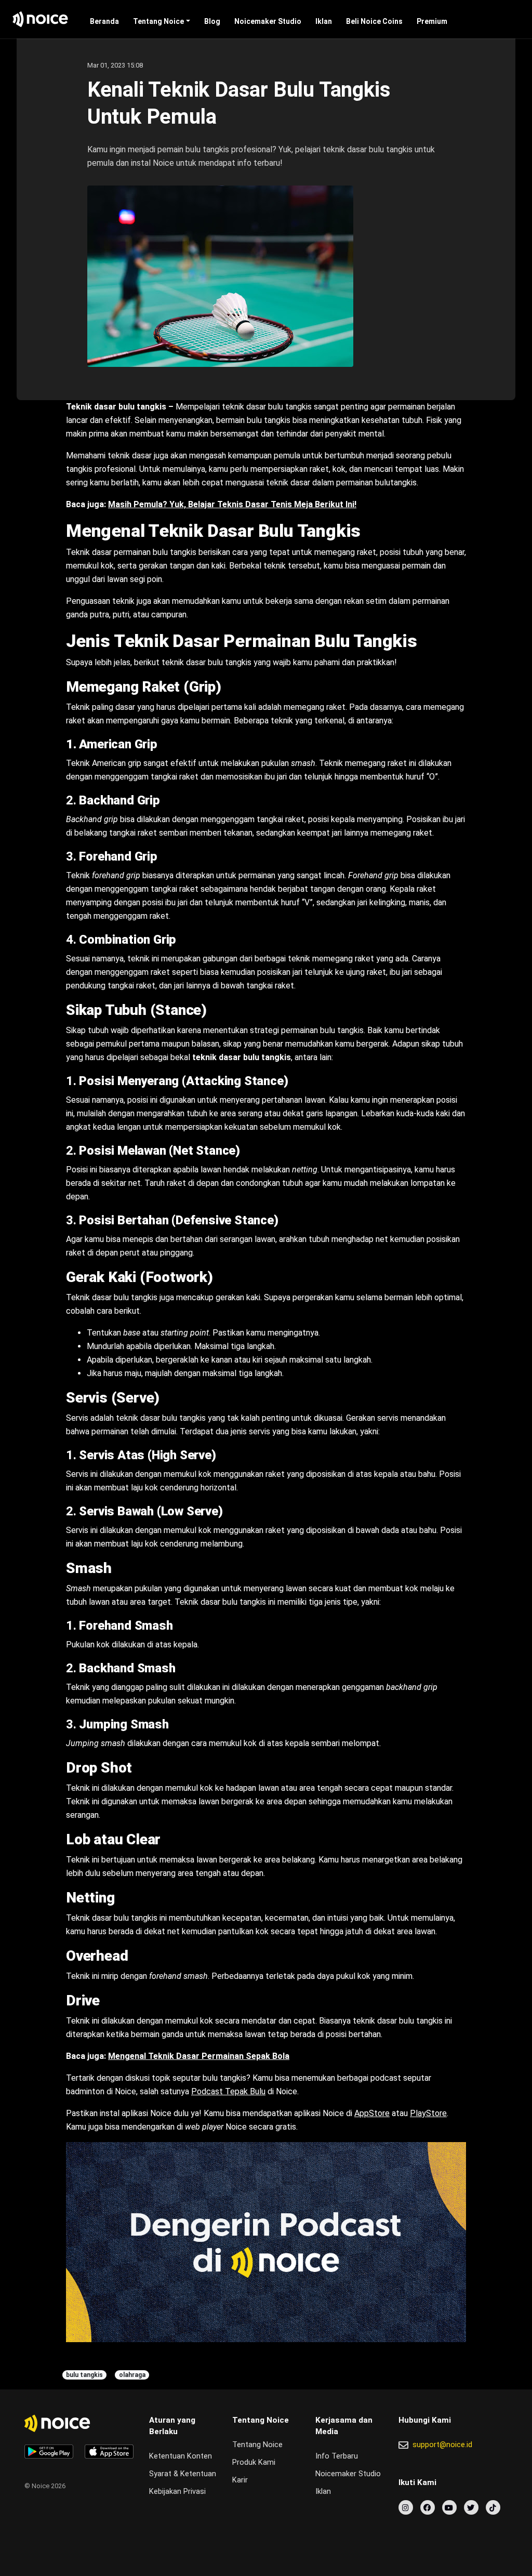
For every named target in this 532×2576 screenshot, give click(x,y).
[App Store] (109, 2452)
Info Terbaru (337, 2456)
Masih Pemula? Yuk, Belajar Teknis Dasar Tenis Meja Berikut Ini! (232, 504)
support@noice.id (442, 2445)
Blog (212, 21)
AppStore (372, 2113)
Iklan (324, 21)
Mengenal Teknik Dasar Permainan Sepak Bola (199, 2056)
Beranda (104, 21)
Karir (240, 2480)
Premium (432, 21)
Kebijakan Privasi (177, 2492)
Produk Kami (254, 2462)
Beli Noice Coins (374, 21)
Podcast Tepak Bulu (228, 2091)
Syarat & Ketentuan (183, 2474)
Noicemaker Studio (268, 21)
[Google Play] (49, 2452)
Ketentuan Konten (181, 2456)
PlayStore (428, 2113)
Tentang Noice (158, 21)
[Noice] (41, 19)
